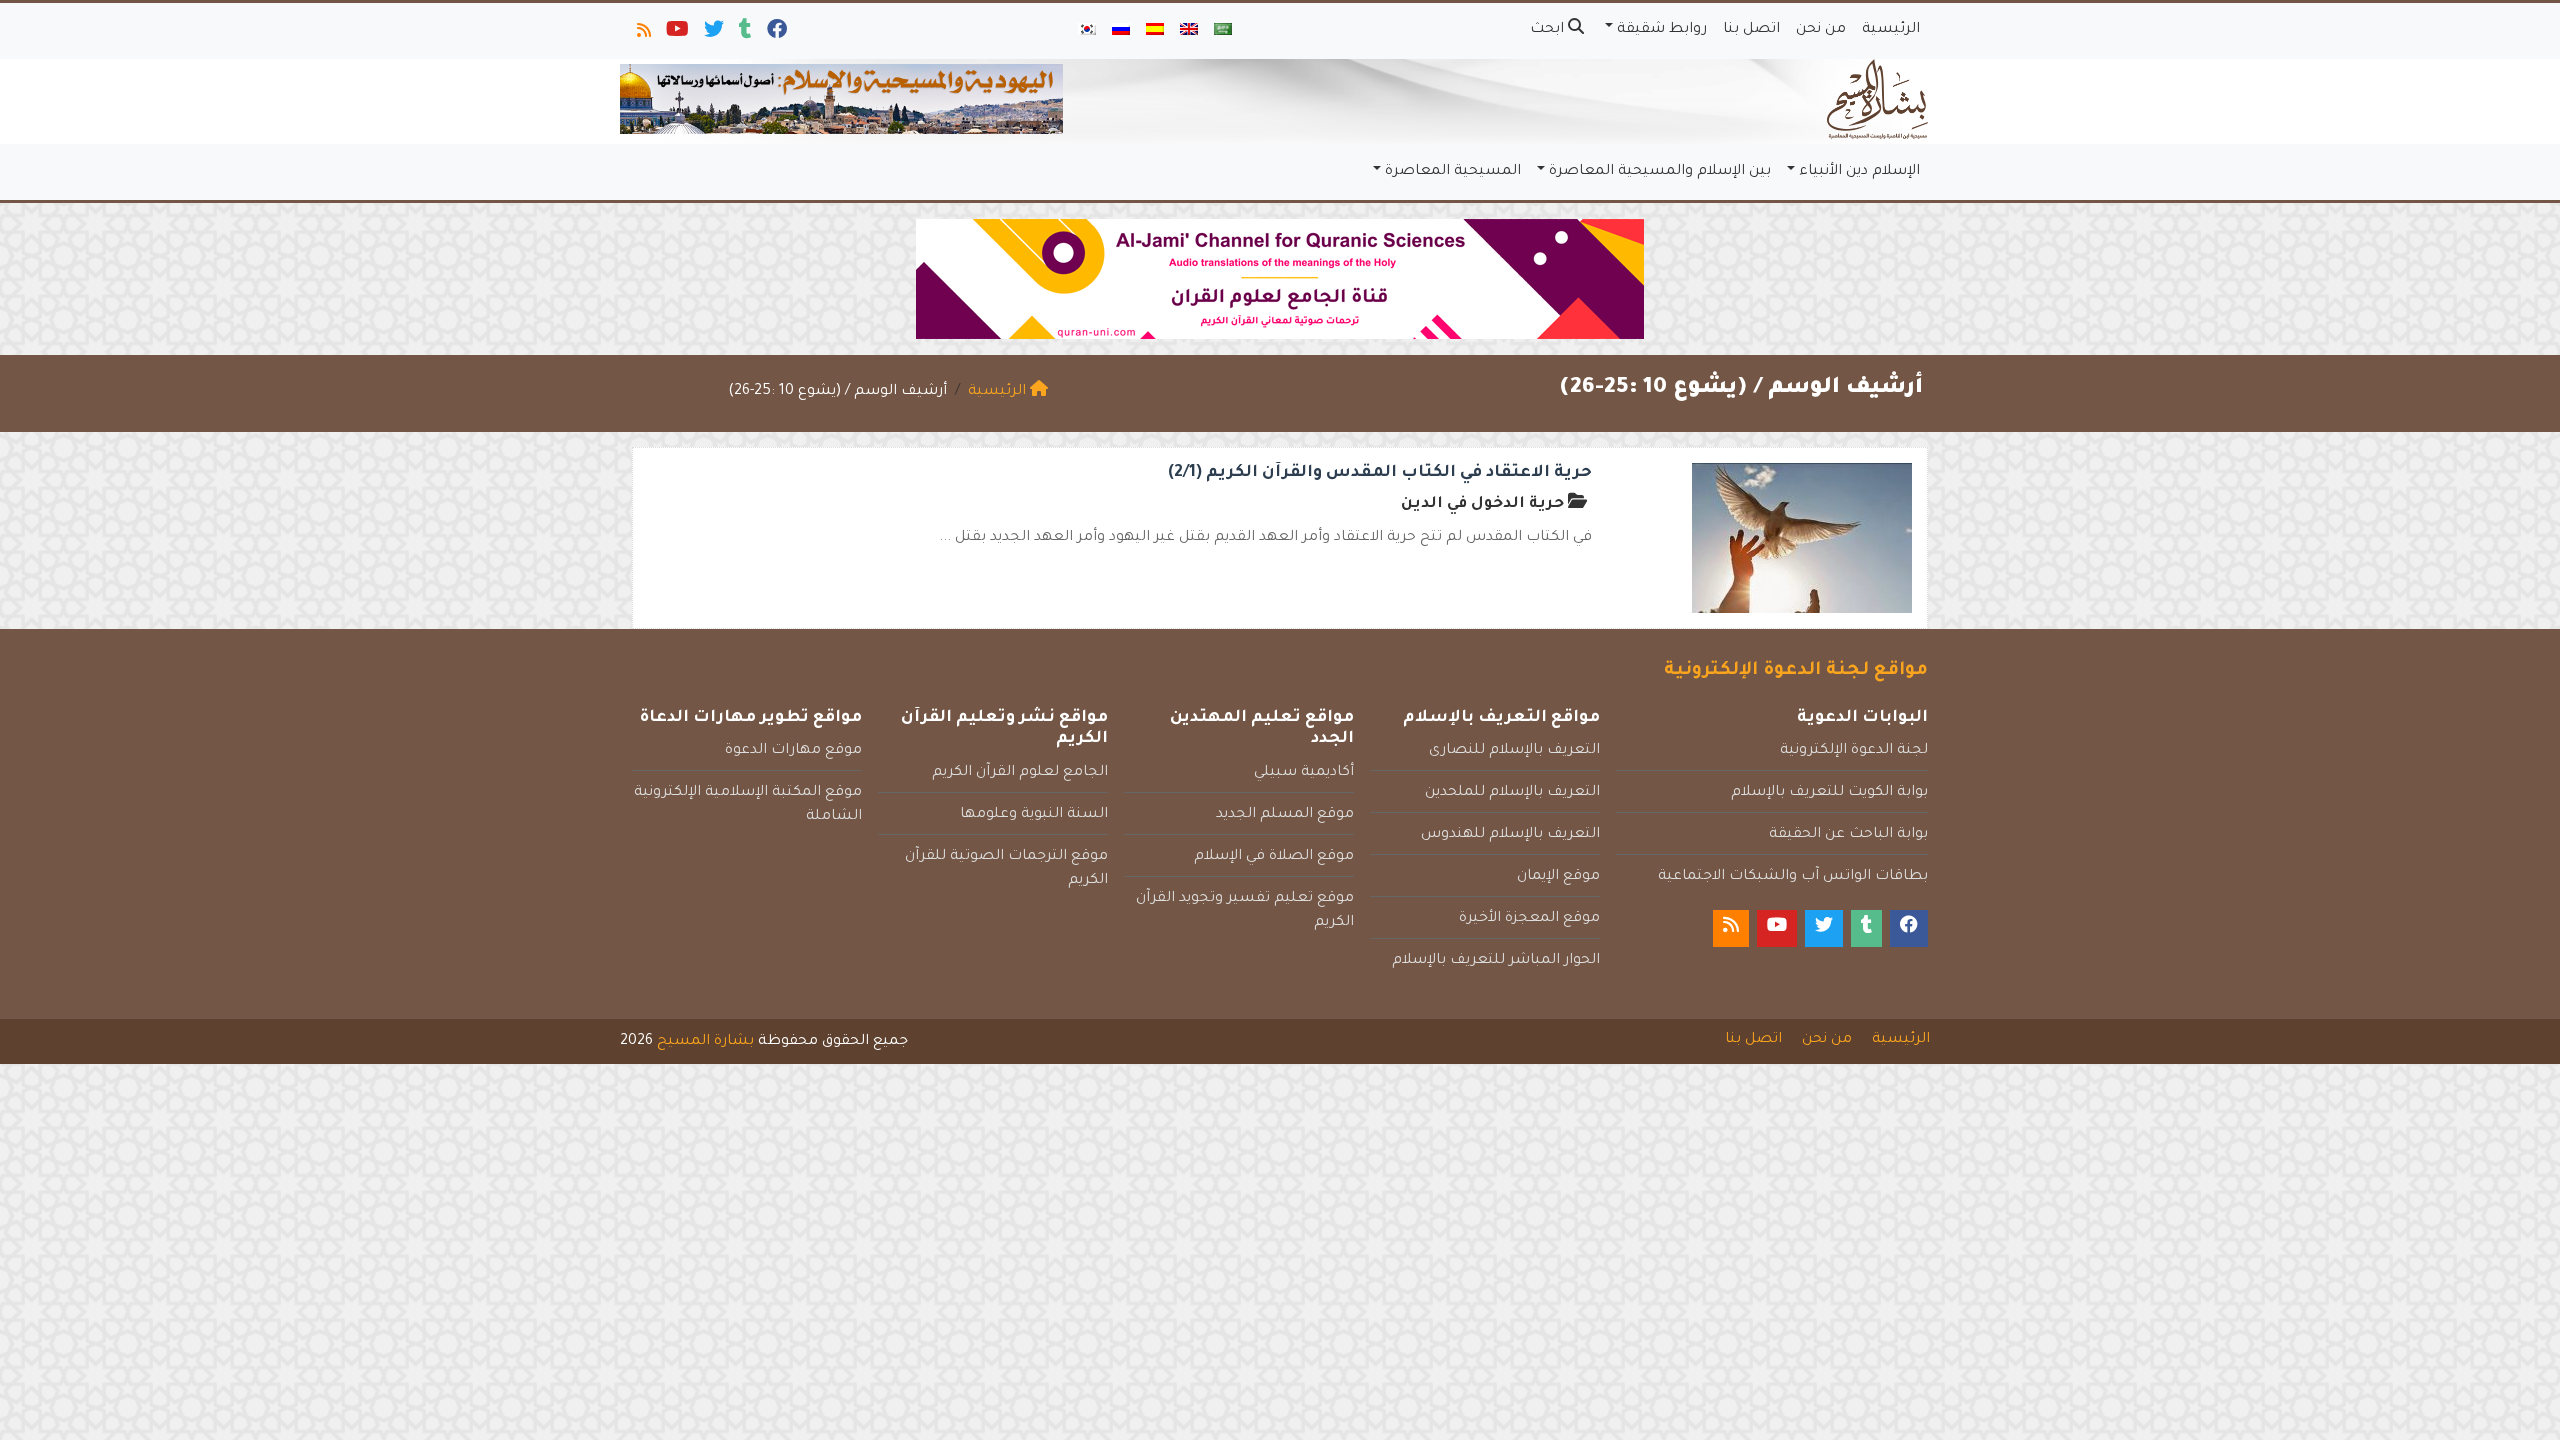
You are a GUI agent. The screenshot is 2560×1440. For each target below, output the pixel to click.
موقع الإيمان (1558, 877)
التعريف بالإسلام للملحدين (1512, 793)
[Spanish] (1155, 31)
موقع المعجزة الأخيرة (1529, 919)
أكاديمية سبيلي (1304, 773)
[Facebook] (775, 34)
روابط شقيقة (1662, 30)
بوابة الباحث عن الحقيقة (1848, 835)
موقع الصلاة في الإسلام (1274, 857)
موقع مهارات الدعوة (793, 751)
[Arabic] (1223, 31)
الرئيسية (1891, 30)
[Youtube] (676, 34)
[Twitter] (712, 34)
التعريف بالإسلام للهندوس (1510, 835)
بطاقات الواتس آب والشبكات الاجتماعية (1793, 877)
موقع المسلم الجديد (1285, 815)
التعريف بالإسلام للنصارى (1514, 751)
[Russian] (1121, 31)
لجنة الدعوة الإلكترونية (1854, 751)
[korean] (1087, 31)
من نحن (1821, 30)
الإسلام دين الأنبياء (1859, 172)
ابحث (1549, 30)
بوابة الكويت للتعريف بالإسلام (1829, 793)
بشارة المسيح (705, 1042)
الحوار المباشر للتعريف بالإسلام (1496, 961)
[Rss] (642, 34)
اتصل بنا (1751, 30)
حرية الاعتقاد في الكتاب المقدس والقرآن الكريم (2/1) (1380, 473)
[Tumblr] (744, 34)
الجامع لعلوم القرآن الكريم (1020, 773)
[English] (1189, 31)
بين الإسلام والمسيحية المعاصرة (1660, 172)
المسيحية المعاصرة (1453, 172)
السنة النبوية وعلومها (1034, 815)
